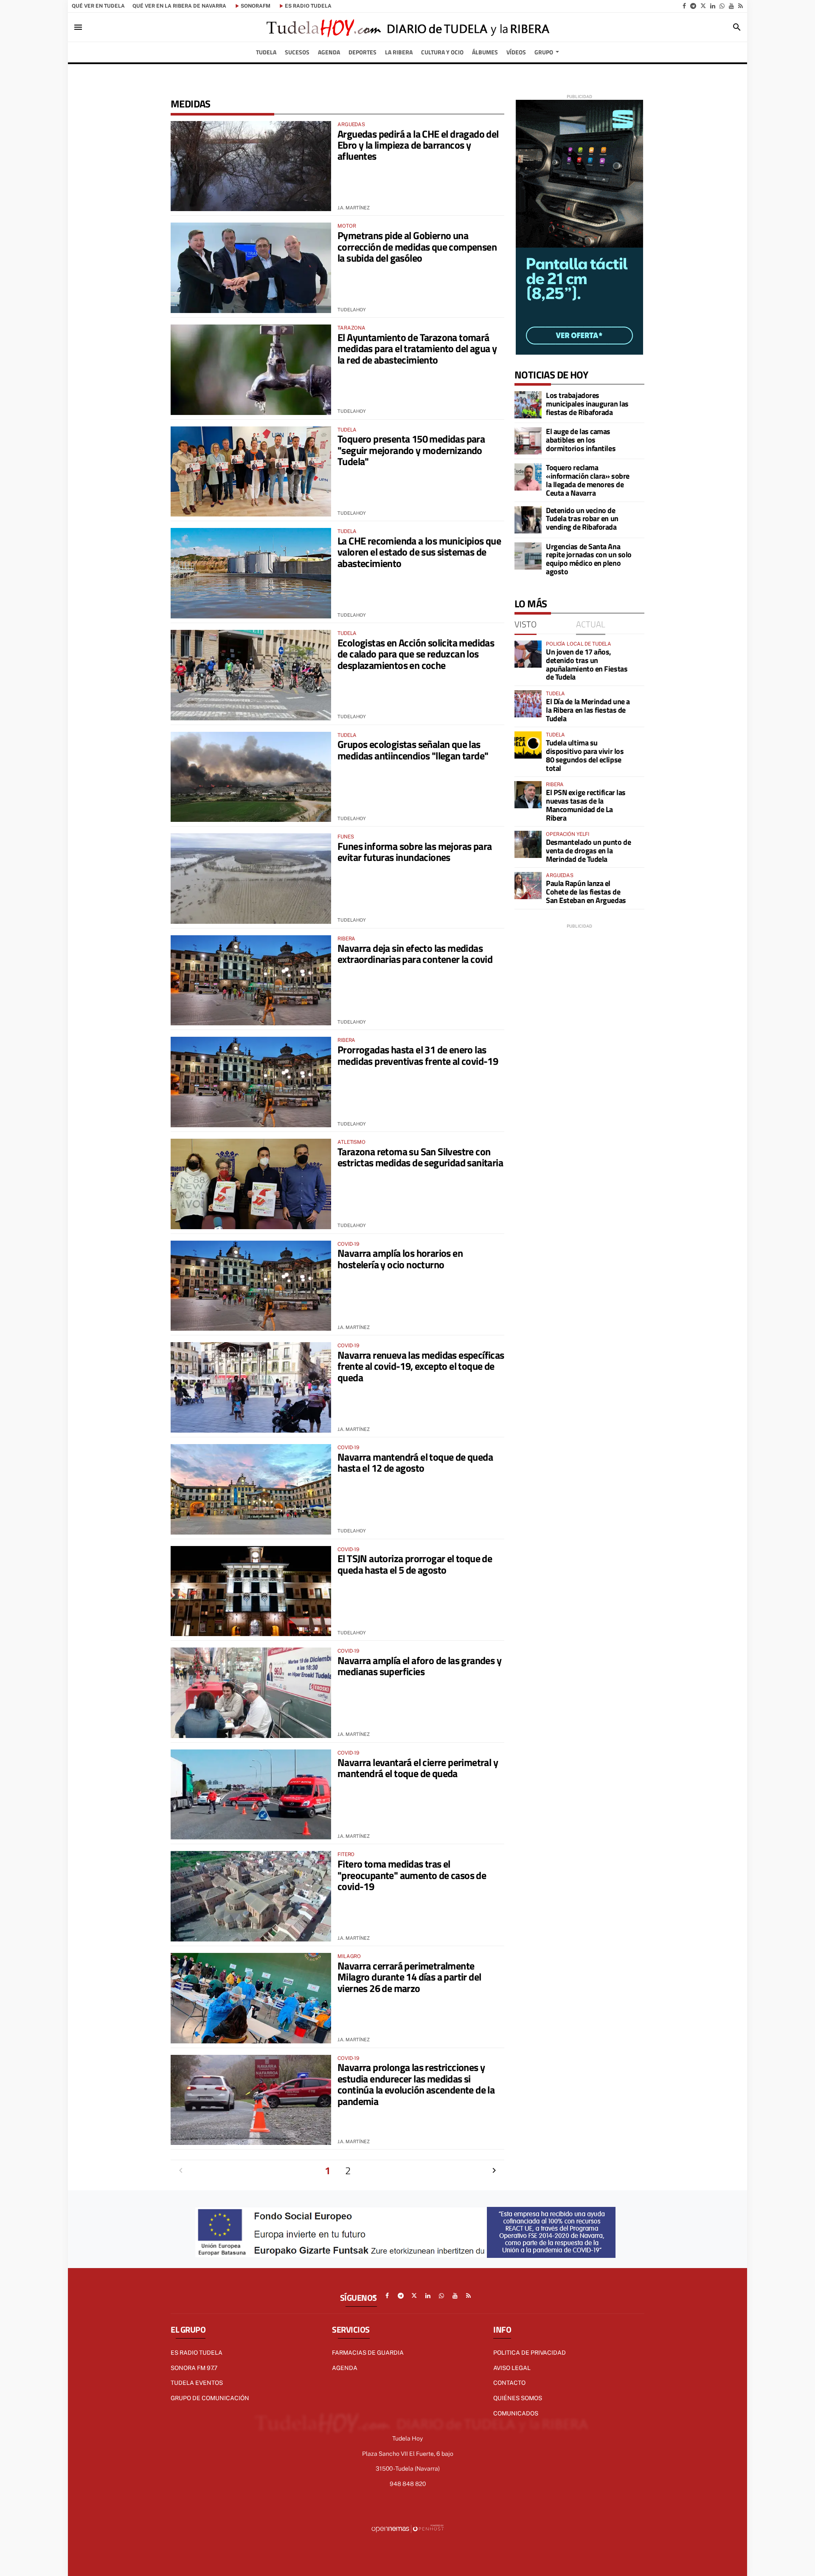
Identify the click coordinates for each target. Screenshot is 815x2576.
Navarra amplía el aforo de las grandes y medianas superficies (419, 1666)
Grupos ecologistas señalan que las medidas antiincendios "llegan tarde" (413, 750)
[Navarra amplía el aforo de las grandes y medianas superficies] (251, 1693)
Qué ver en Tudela (98, 6)
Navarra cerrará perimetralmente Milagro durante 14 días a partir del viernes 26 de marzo (409, 1977)
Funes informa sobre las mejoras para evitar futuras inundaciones (415, 852)
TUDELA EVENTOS (197, 2383)
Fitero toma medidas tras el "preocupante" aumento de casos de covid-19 (412, 1875)
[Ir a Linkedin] (713, 6)
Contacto (509, 2383)
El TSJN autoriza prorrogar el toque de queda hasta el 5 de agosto (415, 1564)
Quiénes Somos (518, 2398)
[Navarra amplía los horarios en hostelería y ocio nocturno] (251, 1286)
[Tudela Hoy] (407, 27)
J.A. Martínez (354, 208)
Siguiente (494, 2170)
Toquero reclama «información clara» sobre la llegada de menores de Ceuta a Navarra (588, 480)
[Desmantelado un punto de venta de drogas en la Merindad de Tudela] (528, 844)
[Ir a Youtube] (731, 6)
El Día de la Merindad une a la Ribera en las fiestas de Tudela (588, 710)
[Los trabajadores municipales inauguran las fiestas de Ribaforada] (528, 405)
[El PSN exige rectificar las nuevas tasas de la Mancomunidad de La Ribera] (528, 795)
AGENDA (345, 2368)
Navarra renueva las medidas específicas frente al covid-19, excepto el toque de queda (421, 1366)
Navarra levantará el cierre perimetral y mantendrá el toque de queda (418, 1768)
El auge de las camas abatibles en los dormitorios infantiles (581, 440)
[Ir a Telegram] (693, 6)
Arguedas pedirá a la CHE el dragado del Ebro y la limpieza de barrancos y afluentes (418, 145)
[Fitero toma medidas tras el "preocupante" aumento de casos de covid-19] (251, 1896)
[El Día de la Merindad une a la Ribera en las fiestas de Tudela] (528, 704)
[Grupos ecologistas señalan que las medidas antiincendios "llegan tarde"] (251, 777)
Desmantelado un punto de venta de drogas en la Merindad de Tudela (588, 851)
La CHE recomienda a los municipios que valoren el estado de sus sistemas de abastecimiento (419, 552)
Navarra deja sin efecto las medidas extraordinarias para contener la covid (415, 954)
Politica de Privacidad (530, 2353)
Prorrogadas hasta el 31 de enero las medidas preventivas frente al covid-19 (418, 1055)
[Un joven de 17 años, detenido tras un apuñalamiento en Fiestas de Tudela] (528, 654)
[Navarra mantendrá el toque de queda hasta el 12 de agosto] (251, 1489)
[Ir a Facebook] (684, 6)
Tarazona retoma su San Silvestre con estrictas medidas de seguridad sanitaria (420, 1157)
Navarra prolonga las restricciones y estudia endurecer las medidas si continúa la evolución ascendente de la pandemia (416, 2084)
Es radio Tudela (197, 2353)
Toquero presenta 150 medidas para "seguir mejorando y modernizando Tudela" (411, 450)
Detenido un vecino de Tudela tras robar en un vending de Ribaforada (582, 519)
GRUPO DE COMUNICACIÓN (210, 2398)
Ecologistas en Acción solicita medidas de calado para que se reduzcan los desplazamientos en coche (416, 654)
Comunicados (516, 2413)
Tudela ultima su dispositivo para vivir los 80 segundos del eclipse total (585, 755)
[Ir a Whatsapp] (722, 6)
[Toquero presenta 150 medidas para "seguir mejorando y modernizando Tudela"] (251, 472)
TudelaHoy (352, 310)
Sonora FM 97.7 (194, 2368)
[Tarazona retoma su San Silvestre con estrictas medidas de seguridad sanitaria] (251, 1184)
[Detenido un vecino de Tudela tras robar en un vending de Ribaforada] (528, 520)
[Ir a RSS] (741, 6)
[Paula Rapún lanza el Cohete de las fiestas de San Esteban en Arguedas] (528, 886)
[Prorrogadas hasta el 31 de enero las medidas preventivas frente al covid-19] (251, 1082)
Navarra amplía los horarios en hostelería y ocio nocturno (400, 1258)
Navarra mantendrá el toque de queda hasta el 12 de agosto (415, 1462)
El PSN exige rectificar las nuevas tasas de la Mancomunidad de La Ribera (586, 805)
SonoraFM (256, 6)
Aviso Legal (512, 2368)
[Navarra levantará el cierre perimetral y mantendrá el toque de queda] (251, 1795)
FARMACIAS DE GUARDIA (368, 2353)
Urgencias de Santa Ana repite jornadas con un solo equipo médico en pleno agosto (589, 559)
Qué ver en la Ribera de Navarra (179, 6)
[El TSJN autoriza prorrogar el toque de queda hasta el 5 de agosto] (251, 1591)
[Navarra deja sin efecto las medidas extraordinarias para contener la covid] (251, 980)
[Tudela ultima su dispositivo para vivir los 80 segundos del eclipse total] (528, 745)
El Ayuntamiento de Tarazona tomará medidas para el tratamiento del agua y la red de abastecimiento (417, 348)
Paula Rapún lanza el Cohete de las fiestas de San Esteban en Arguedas (586, 892)
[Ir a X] (703, 6)
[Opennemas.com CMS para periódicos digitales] (407, 2528)
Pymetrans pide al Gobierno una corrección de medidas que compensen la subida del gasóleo (417, 247)
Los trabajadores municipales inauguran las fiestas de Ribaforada (587, 404)
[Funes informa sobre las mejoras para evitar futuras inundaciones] (251, 879)
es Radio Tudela (308, 6)
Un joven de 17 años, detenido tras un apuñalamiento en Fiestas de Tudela (587, 664)
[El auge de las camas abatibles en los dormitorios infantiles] (528, 441)
